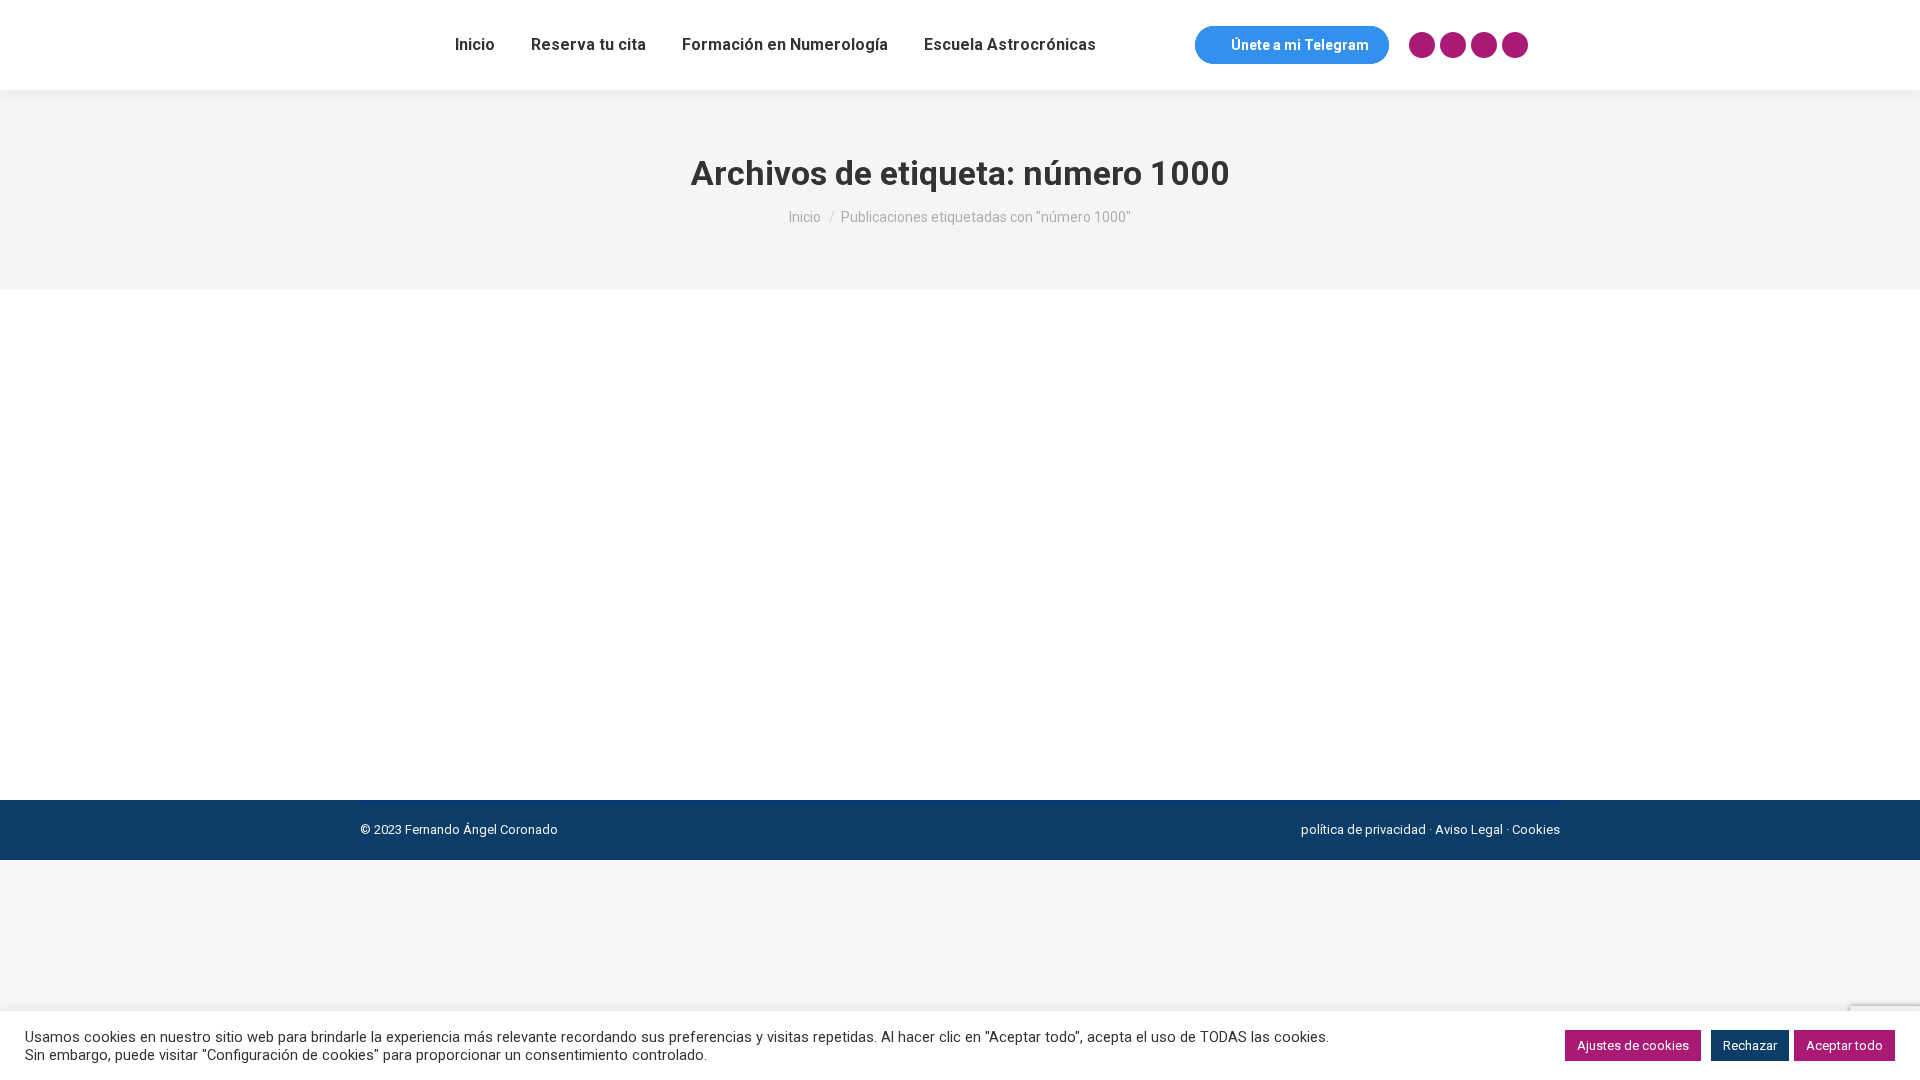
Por (522, 683)
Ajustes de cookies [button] (1633, 1045)
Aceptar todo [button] (1844, 1045)
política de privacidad (1363, 829)
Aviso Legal (1469, 829)
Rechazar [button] (1750, 1045)
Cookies (1536, 829)
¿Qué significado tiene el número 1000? (564, 650)
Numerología (422, 683)
